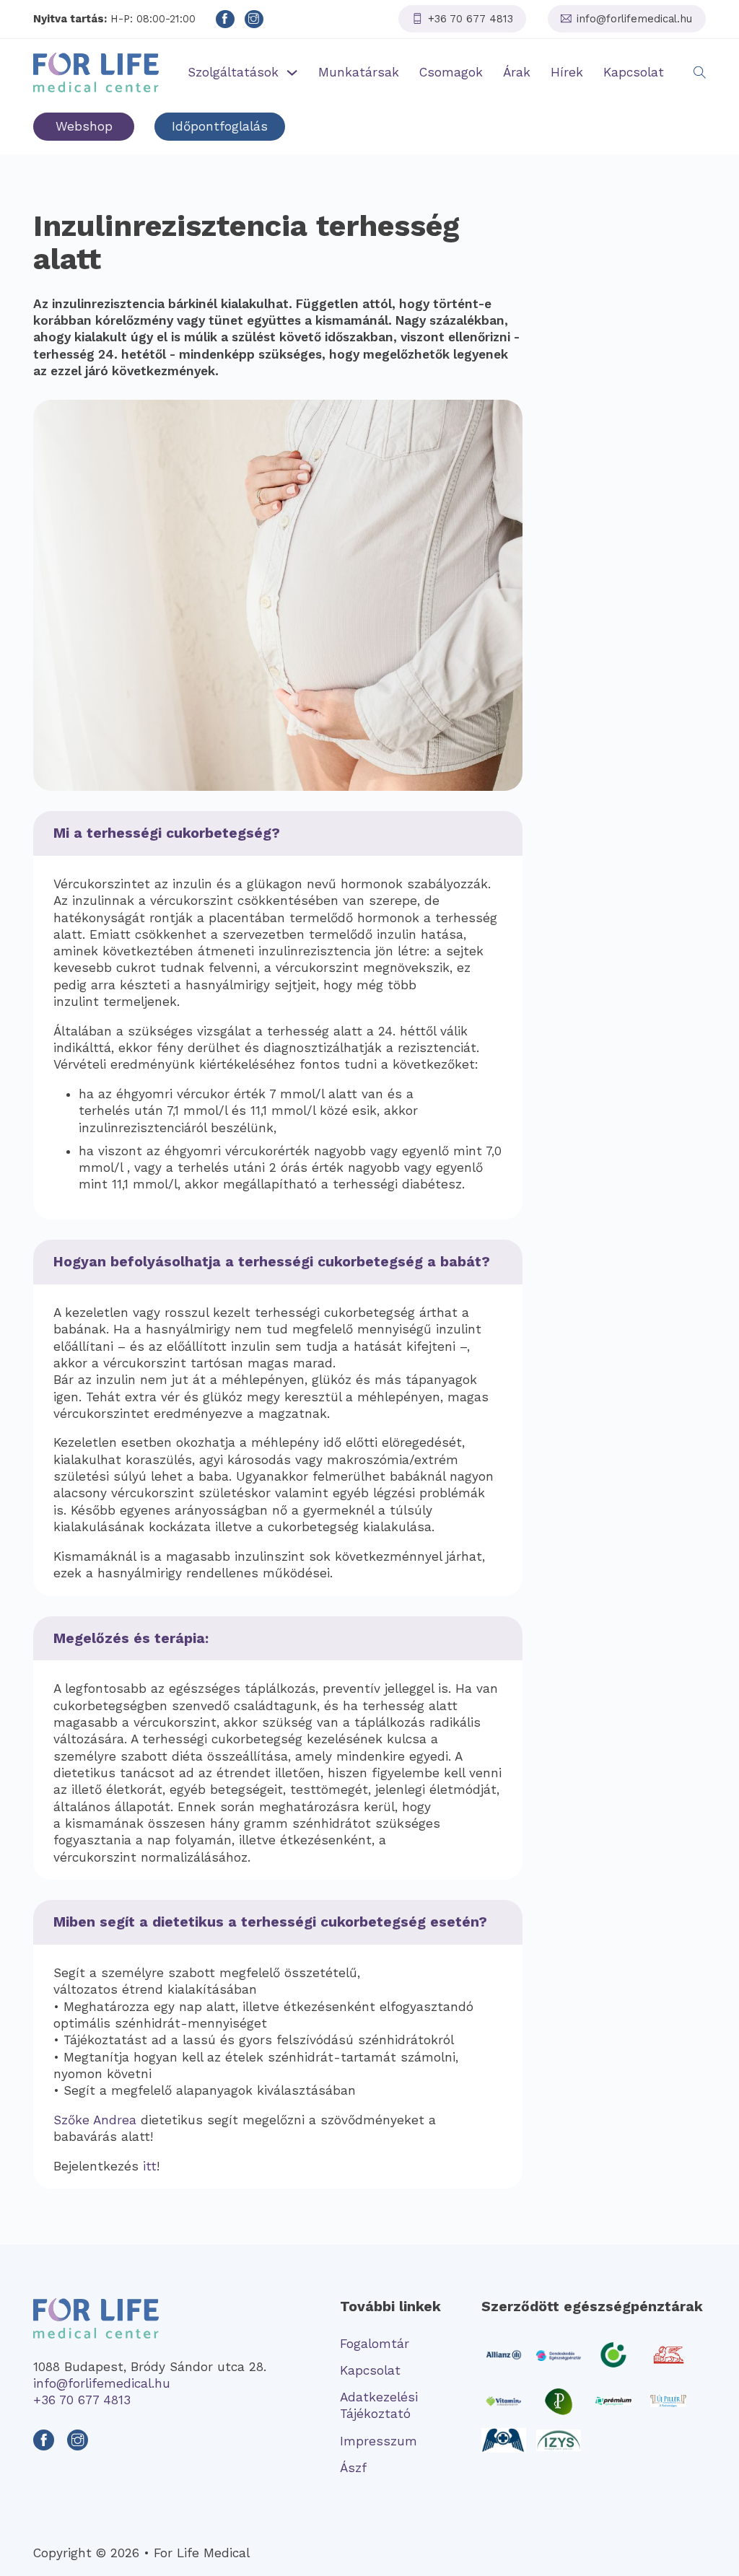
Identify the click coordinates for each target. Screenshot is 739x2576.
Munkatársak (359, 72)
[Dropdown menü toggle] (292, 73)
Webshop (84, 126)
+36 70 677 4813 (82, 2400)
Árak (517, 72)
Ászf (353, 2468)
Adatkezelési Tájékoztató (379, 2405)
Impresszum (379, 2441)
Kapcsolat (634, 72)
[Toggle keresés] (700, 73)
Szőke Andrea (95, 2120)
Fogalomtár (375, 2344)
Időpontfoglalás (220, 126)
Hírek (567, 72)
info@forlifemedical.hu (102, 2383)
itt (150, 2166)
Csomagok (451, 72)
